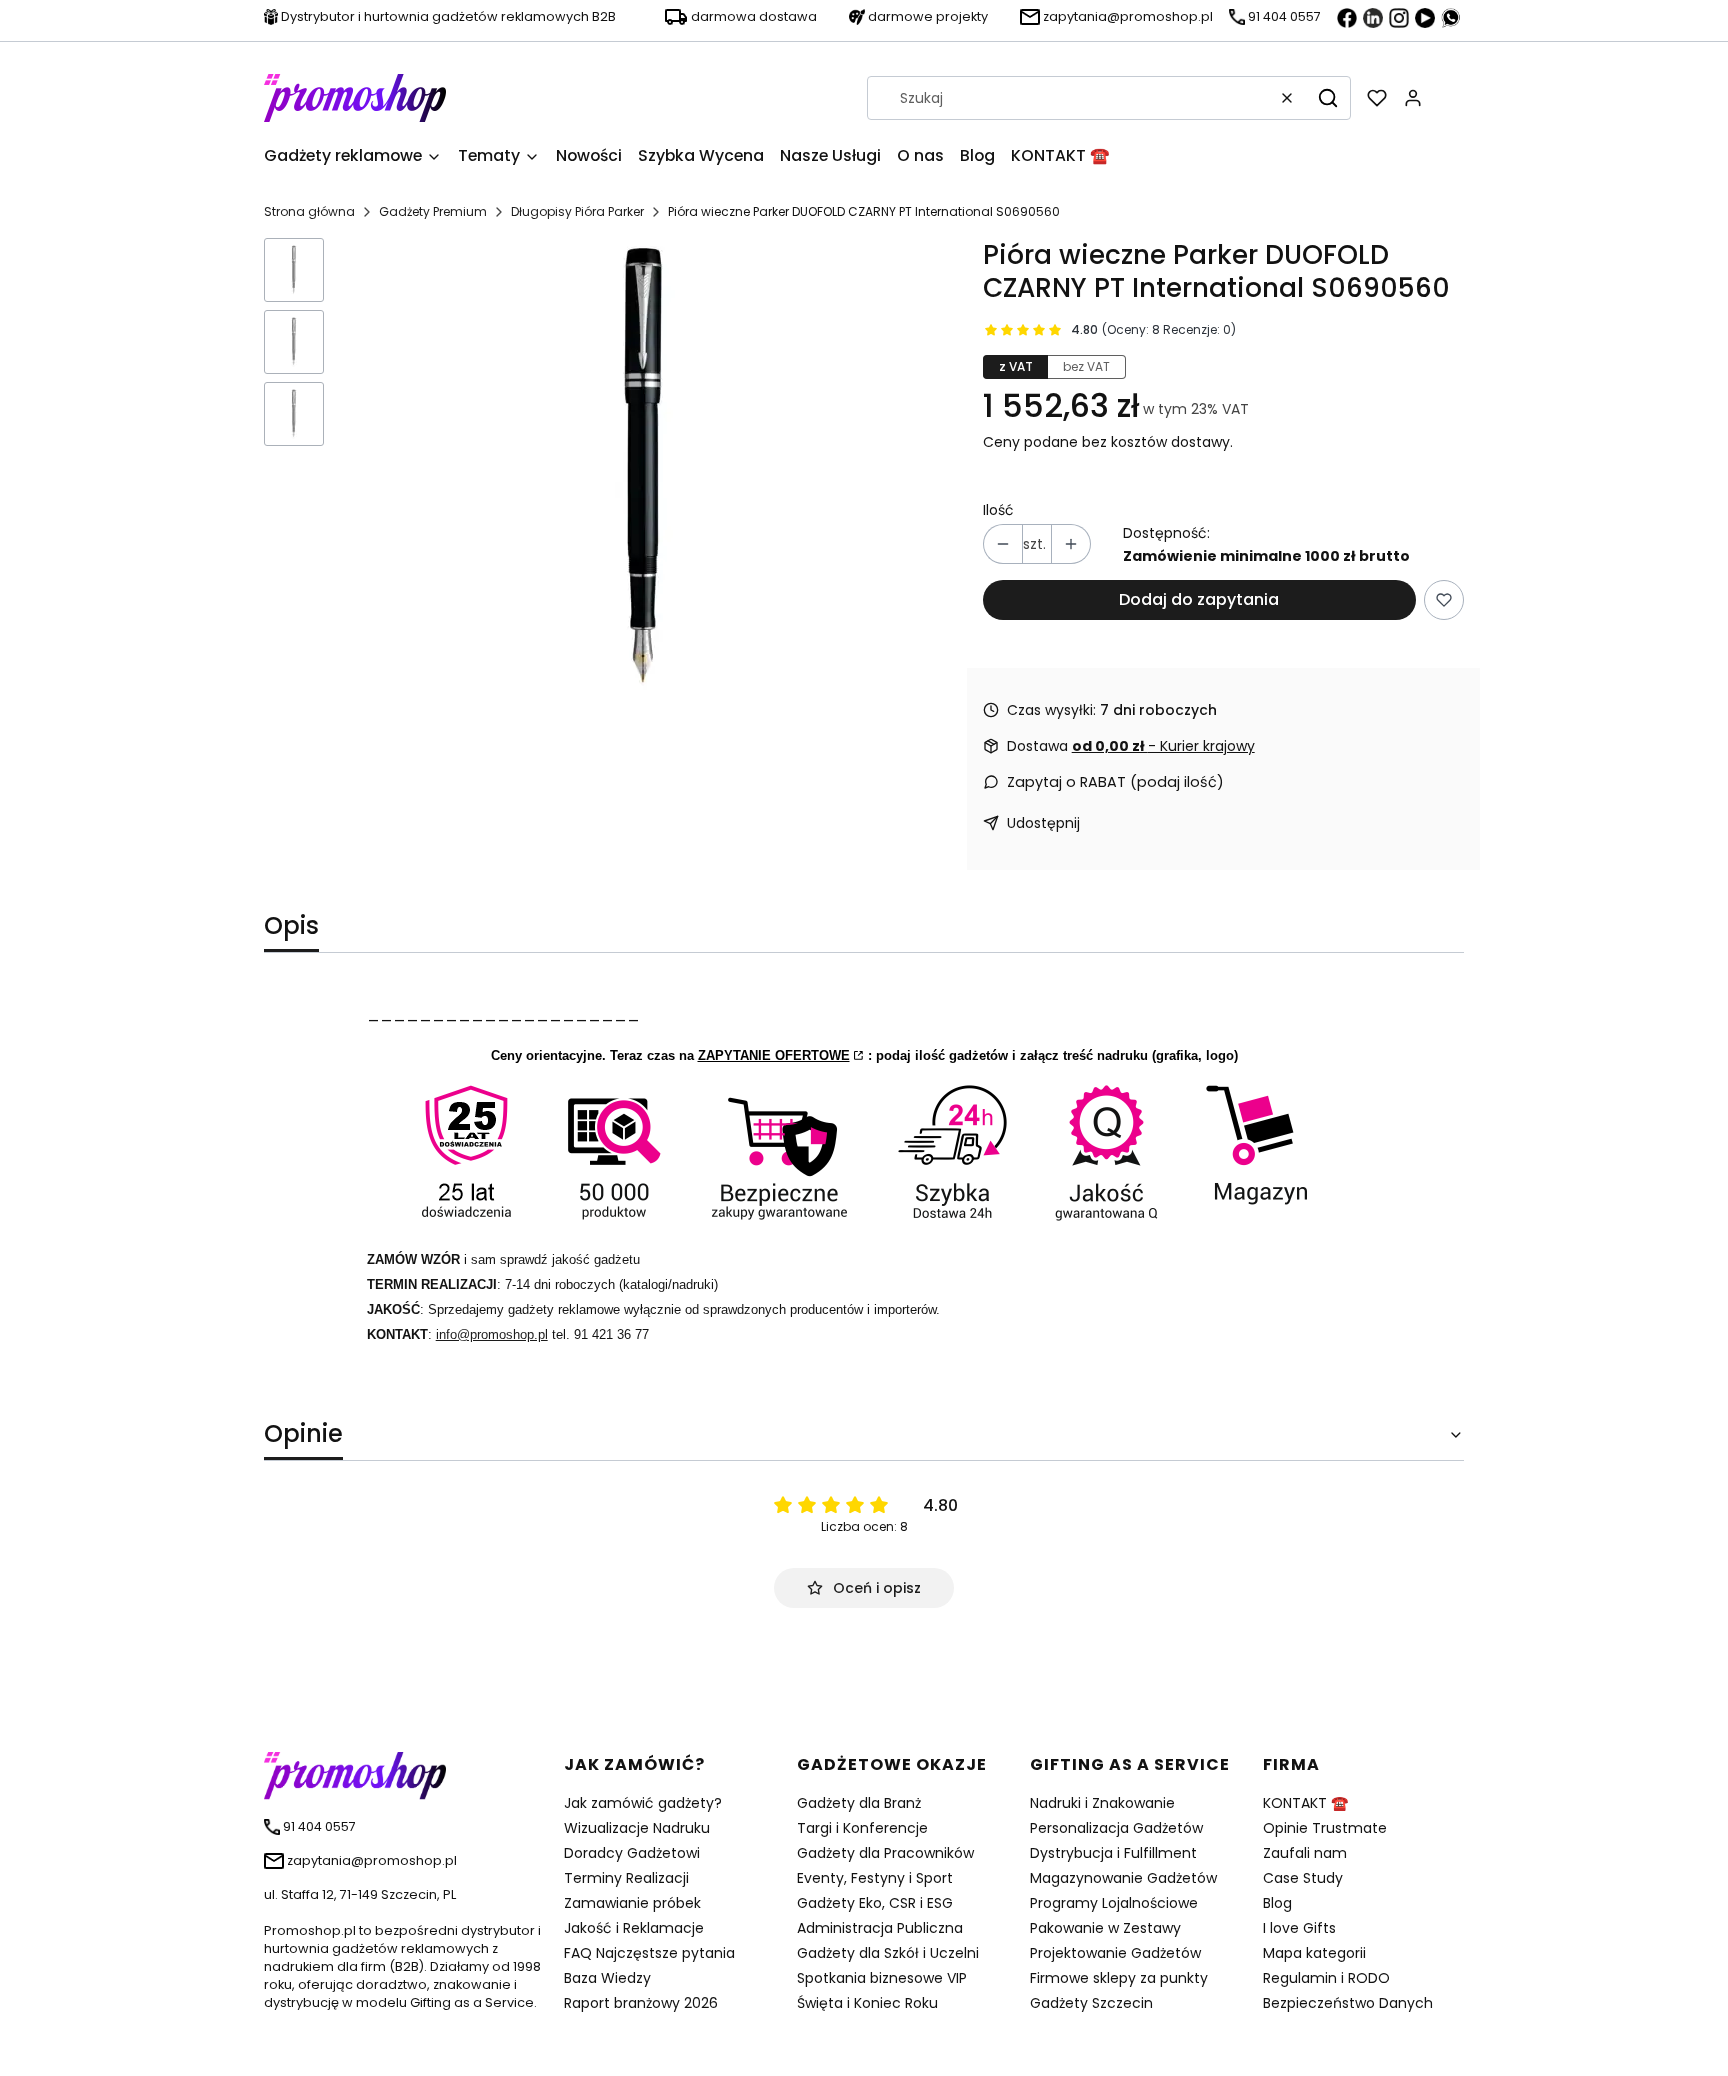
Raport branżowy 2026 (641, 2003)
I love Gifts (1299, 1928)
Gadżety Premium (433, 211)
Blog (1277, 1903)
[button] (1328, 98)
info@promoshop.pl (492, 1334)
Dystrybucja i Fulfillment (1113, 1853)
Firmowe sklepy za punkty (1119, 1978)
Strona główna (309, 211)
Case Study (1303, 1878)
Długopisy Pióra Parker (577, 211)
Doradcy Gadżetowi (632, 1853)
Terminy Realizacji (626, 1878)
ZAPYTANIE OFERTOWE (774, 1055)
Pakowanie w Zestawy (1105, 1928)
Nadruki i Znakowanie (1102, 1803)
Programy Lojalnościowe (1114, 1903)
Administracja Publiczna (880, 1928)
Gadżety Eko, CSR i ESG (875, 1903)
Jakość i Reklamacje (634, 1928)
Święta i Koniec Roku (867, 2003)
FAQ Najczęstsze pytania (649, 1953)
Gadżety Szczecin (1091, 2003)
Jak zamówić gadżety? (643, 1803)
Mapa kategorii (1314, 1953)
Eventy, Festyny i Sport (875, 1878)
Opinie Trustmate (1325, 1828)
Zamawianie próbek (632, 1903)
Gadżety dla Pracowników (885, 1853)
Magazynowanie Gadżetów (1123, 1878)
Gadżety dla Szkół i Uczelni (888, 1953)
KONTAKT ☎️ (1305, 1803)
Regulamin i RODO (1326, 1978)
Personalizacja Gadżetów (1116, 1828)
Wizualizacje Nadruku (637, 1828)
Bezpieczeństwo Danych (1348, 2003)
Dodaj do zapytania (1199, 599)
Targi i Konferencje (862, 1828)
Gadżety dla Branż (859, 1803)
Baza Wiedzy (607, 1978)
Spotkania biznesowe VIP (882, 1978)
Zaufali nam (1305, 1853)
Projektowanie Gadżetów (1115, 1953)
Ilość (998, 510)
